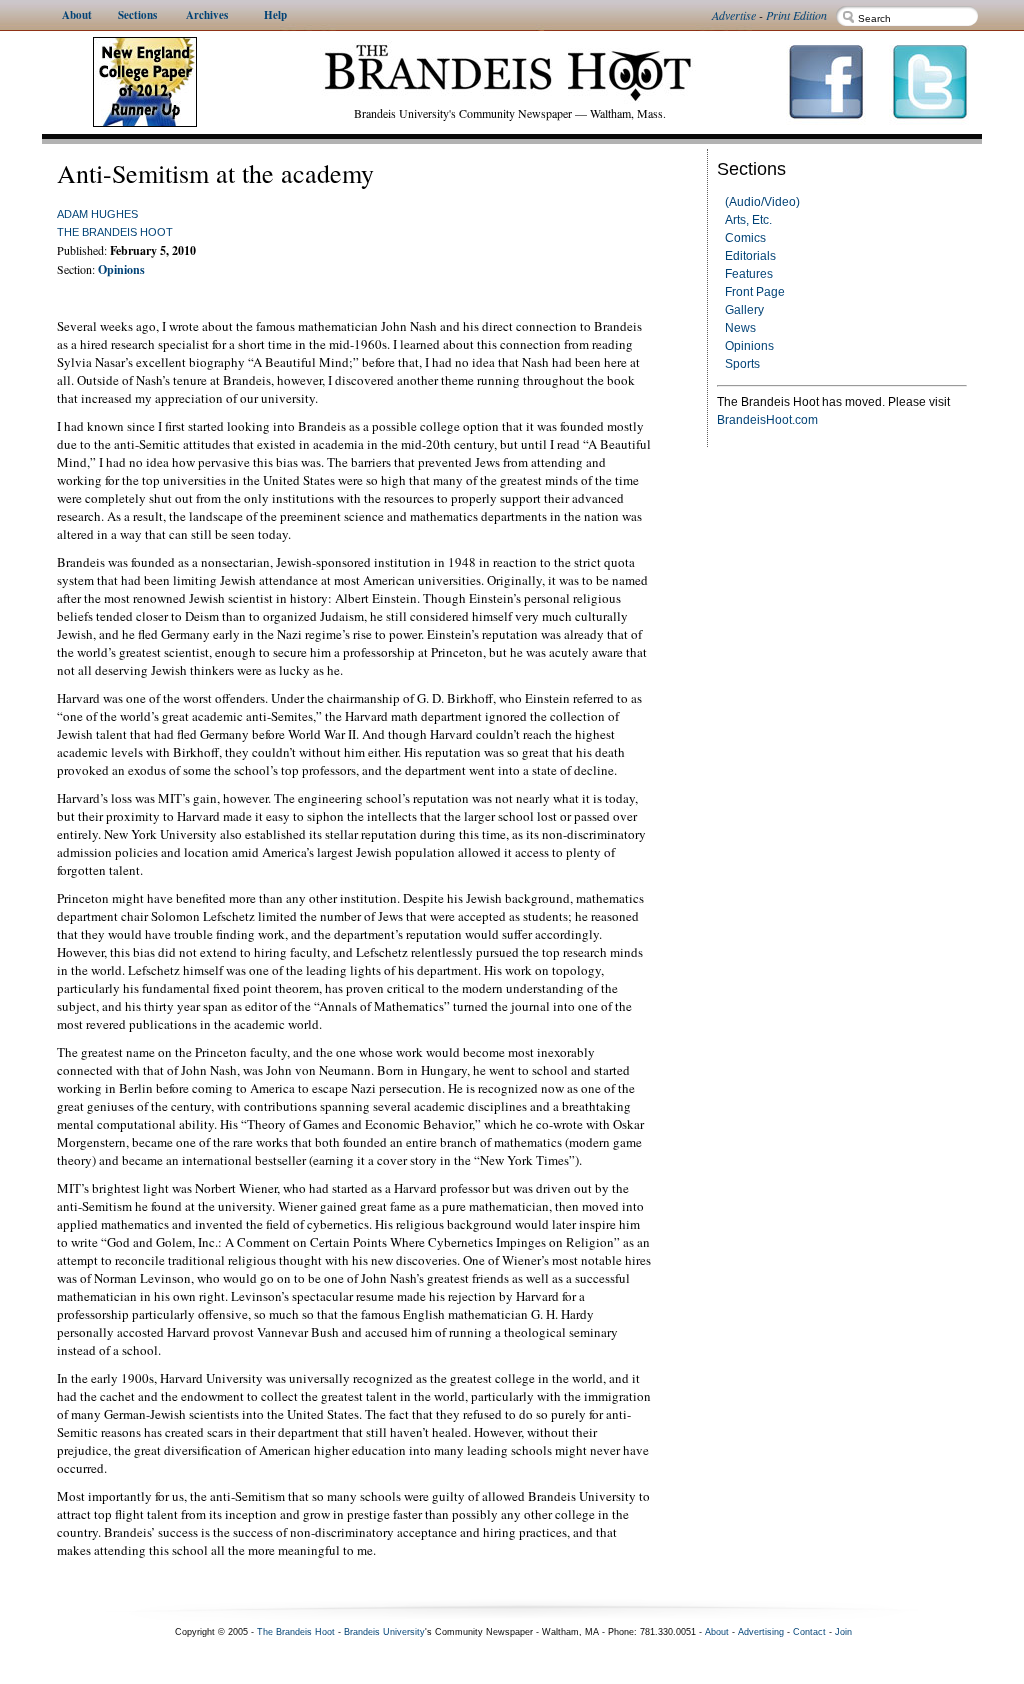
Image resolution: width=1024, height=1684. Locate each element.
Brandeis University (384, 1632)
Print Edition (796, 15)
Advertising (761, 1632)
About (717, 1632)
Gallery (744, 310)
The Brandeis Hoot (115, 232)
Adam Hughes (97, 214)
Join (843, 1632)
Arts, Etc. (748, 220)
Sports (742, 364)
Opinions (749, 346)
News (740, 328)
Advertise (734, 15)
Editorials (750, 256)
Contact (809, 1632)
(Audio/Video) (762, 202)
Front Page (755, 292)
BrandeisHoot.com (767, 420)
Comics (745, 238)
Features (749, 274)
